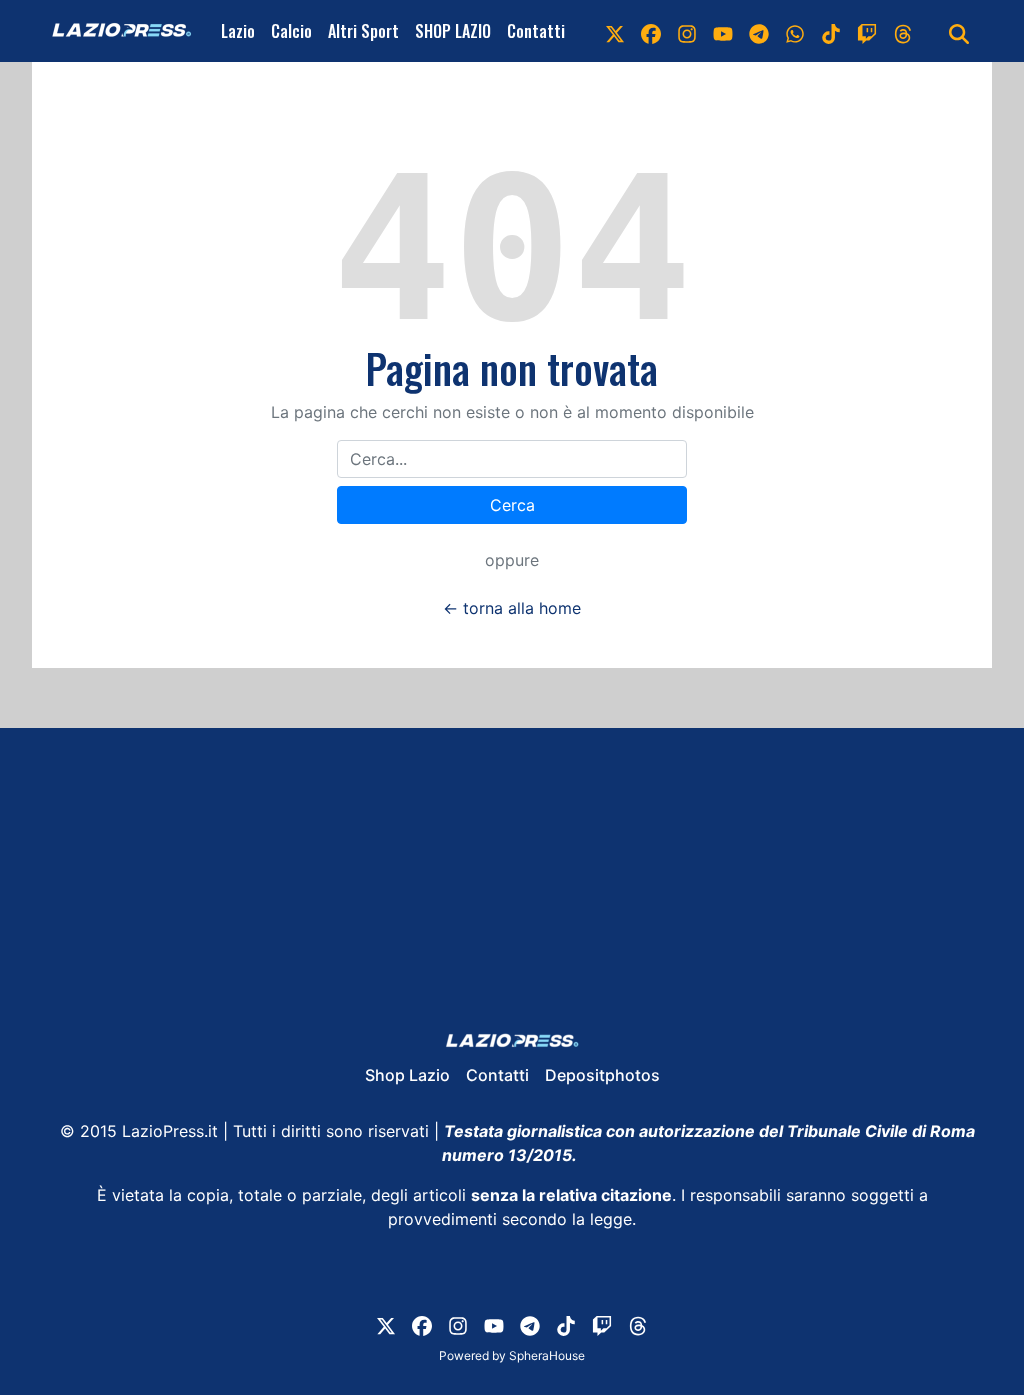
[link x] (615, 31)
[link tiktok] (831, 31)
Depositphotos (602, 1075)
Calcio (291, 31)
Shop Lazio (407, 1075)
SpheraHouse (547, 1355)
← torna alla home (512, 608)
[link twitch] (867, 31)
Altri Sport (363, 31)
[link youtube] (723, 31)
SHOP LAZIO (453, 31)
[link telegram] (759, 31)
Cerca (512, 505)
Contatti (536, 31)
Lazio (238, 31)
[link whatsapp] (795, 31)
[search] (959, 31)
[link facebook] (651, 31)
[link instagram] (687, 31)
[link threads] (903, 31)
